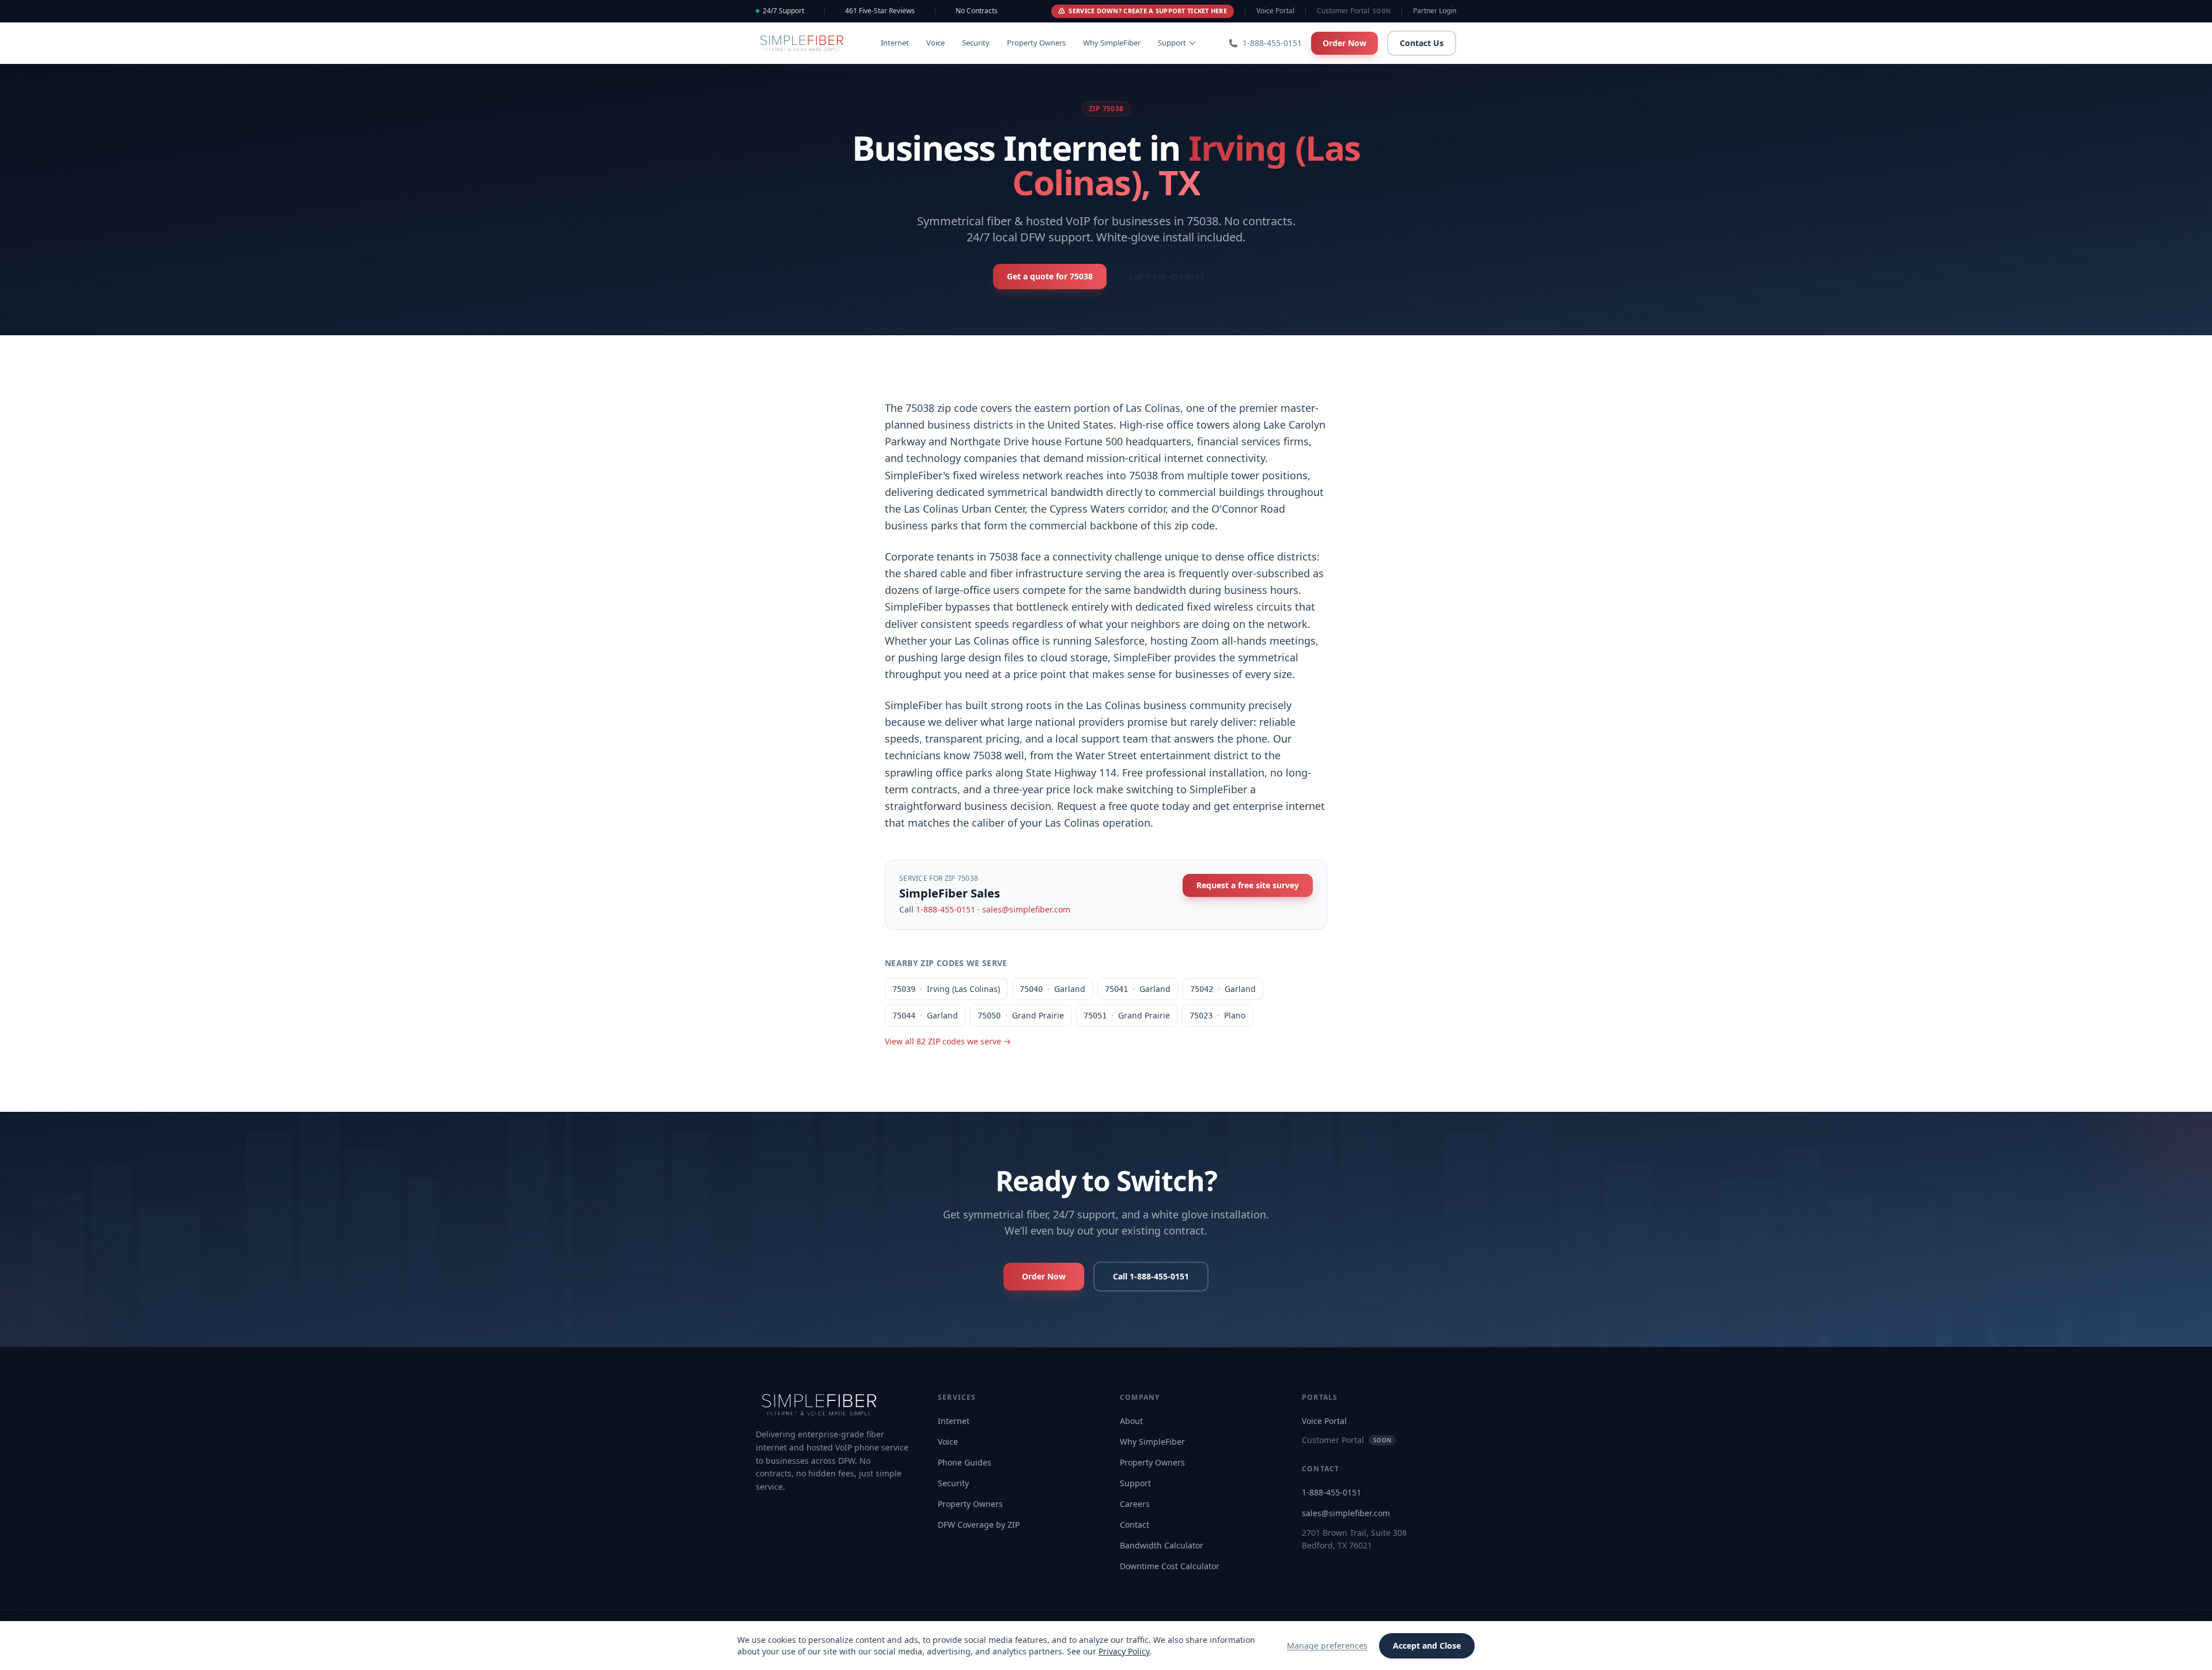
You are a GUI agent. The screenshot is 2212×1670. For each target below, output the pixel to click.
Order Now (1344, 43)
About (1131, 1421)
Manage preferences (1327, 1646)
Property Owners (1036, 43)
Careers (1135, 1504)
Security (976, 43)
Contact (1135, 1525)
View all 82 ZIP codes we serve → (948, 1041)
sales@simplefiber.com (1026, 909)
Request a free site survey (1248, 885)
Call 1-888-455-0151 (1166, 276)
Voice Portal (1275, 11)
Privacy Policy (1124, 1651)
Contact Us (1422, 43)
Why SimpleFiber (1112, 43)
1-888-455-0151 (946, 909)
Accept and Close (1427, 1646)
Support (1172, 43)
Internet (895, 43)
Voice (935, 43)
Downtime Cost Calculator (1170, 1566)
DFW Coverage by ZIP (979, 1525)
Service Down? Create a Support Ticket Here (1148, 11)
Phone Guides (965, 1462)
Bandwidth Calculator (1162, 1545)
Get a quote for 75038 (1050, 276)
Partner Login (1435, 11)
